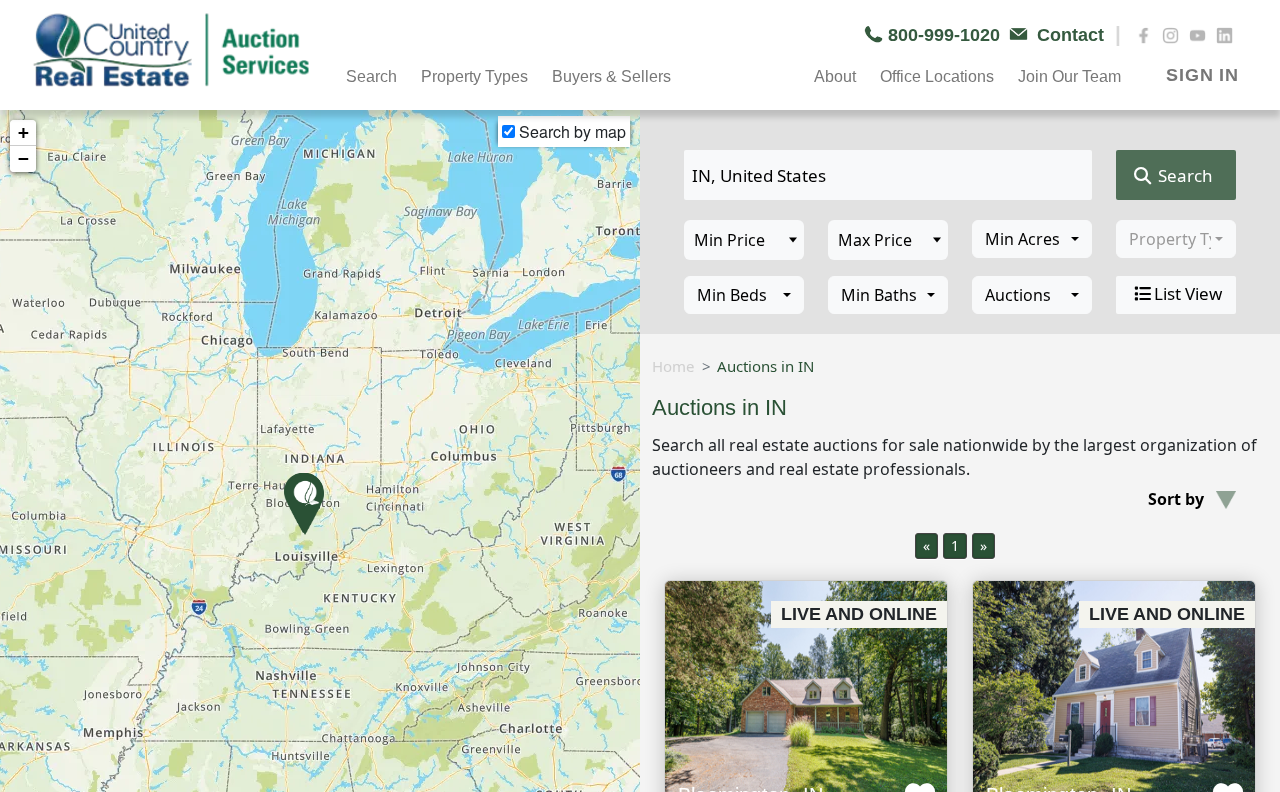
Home (673, 366)
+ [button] (23, 132)
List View (1188, 293)
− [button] (23, 158)
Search (1183, 175)
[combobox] (1032, 239)
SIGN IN (1202, 75)
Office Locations (937, 76)
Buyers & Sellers (611, 76)
